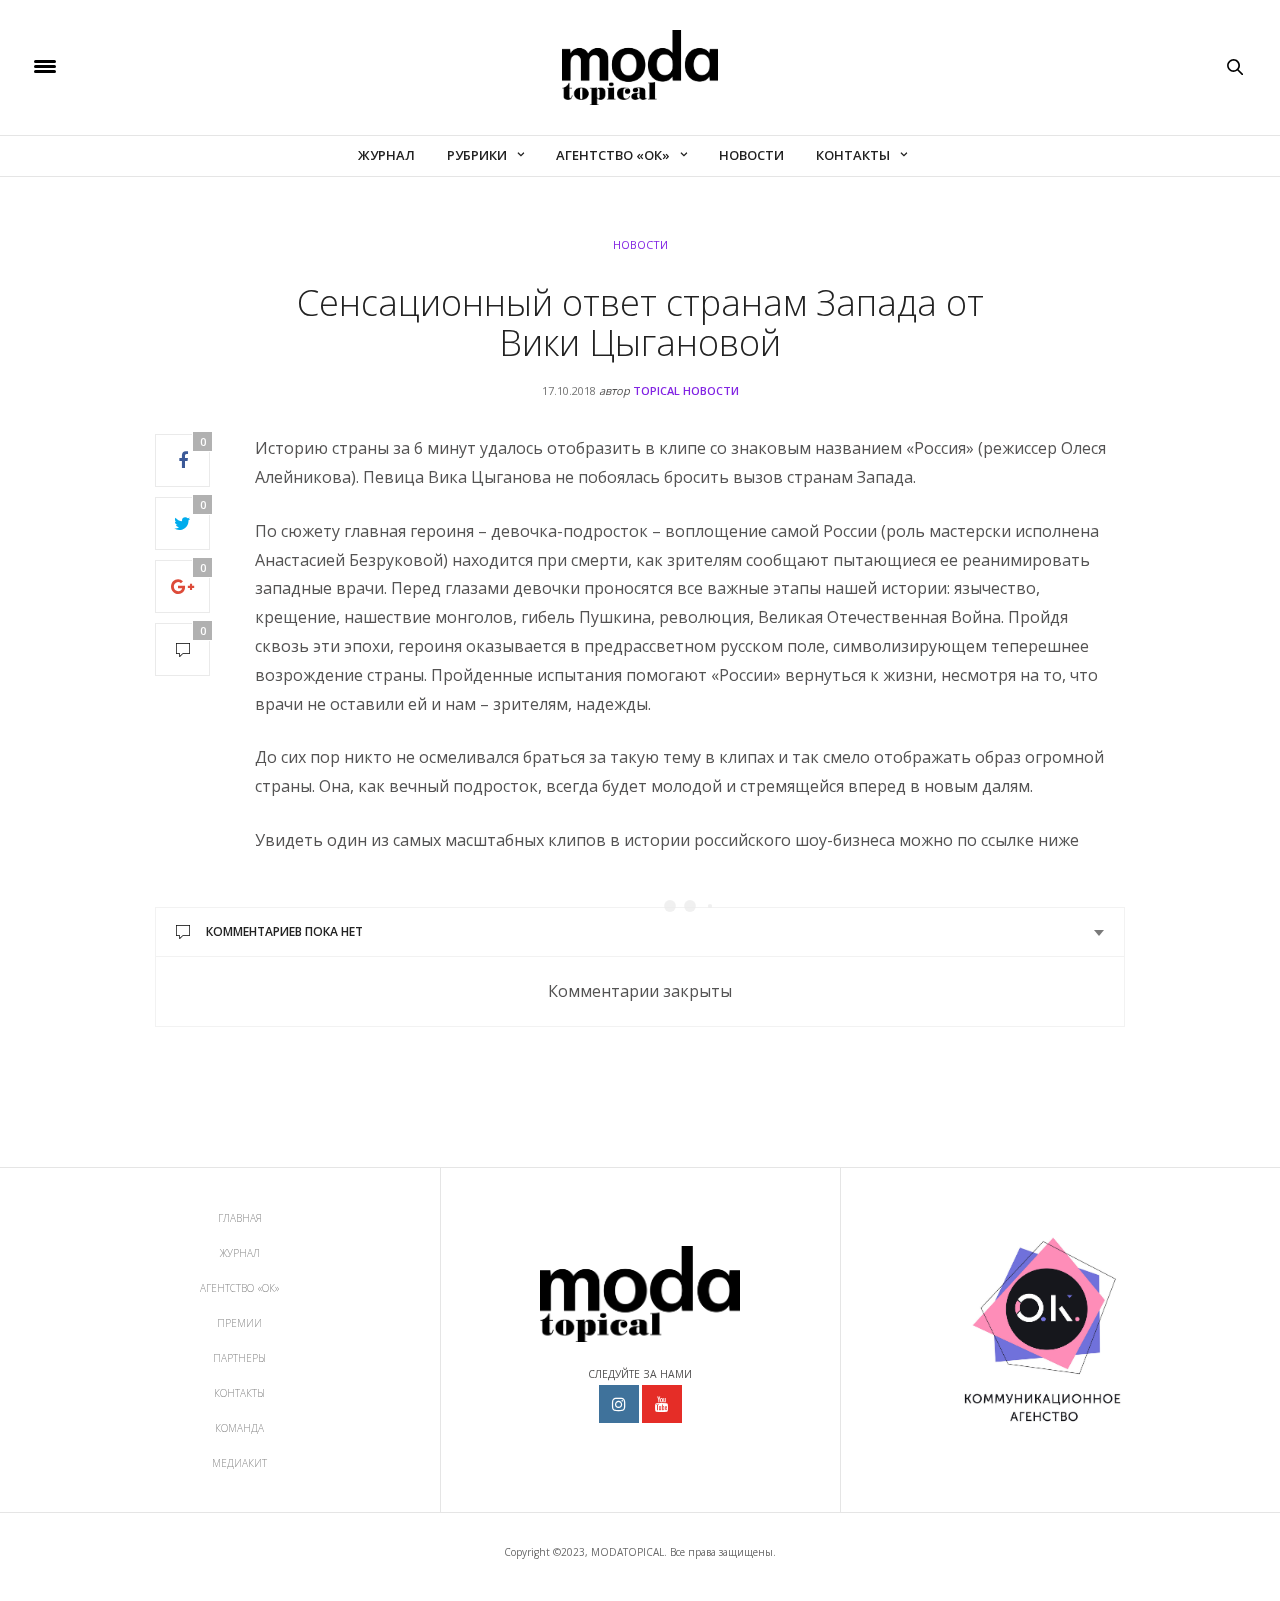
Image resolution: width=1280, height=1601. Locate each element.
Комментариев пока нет (284, 931)
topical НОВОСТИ (686, 390)
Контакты (853, 155)
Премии (239, 1323)
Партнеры (239, 1358)
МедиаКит (239, 1463)
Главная (240, 1218)
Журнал (386, 155)
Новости (751, 155)
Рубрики (477, 155)
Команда (239, 1428)
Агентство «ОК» (613, 155)
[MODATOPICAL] (640, 67)
